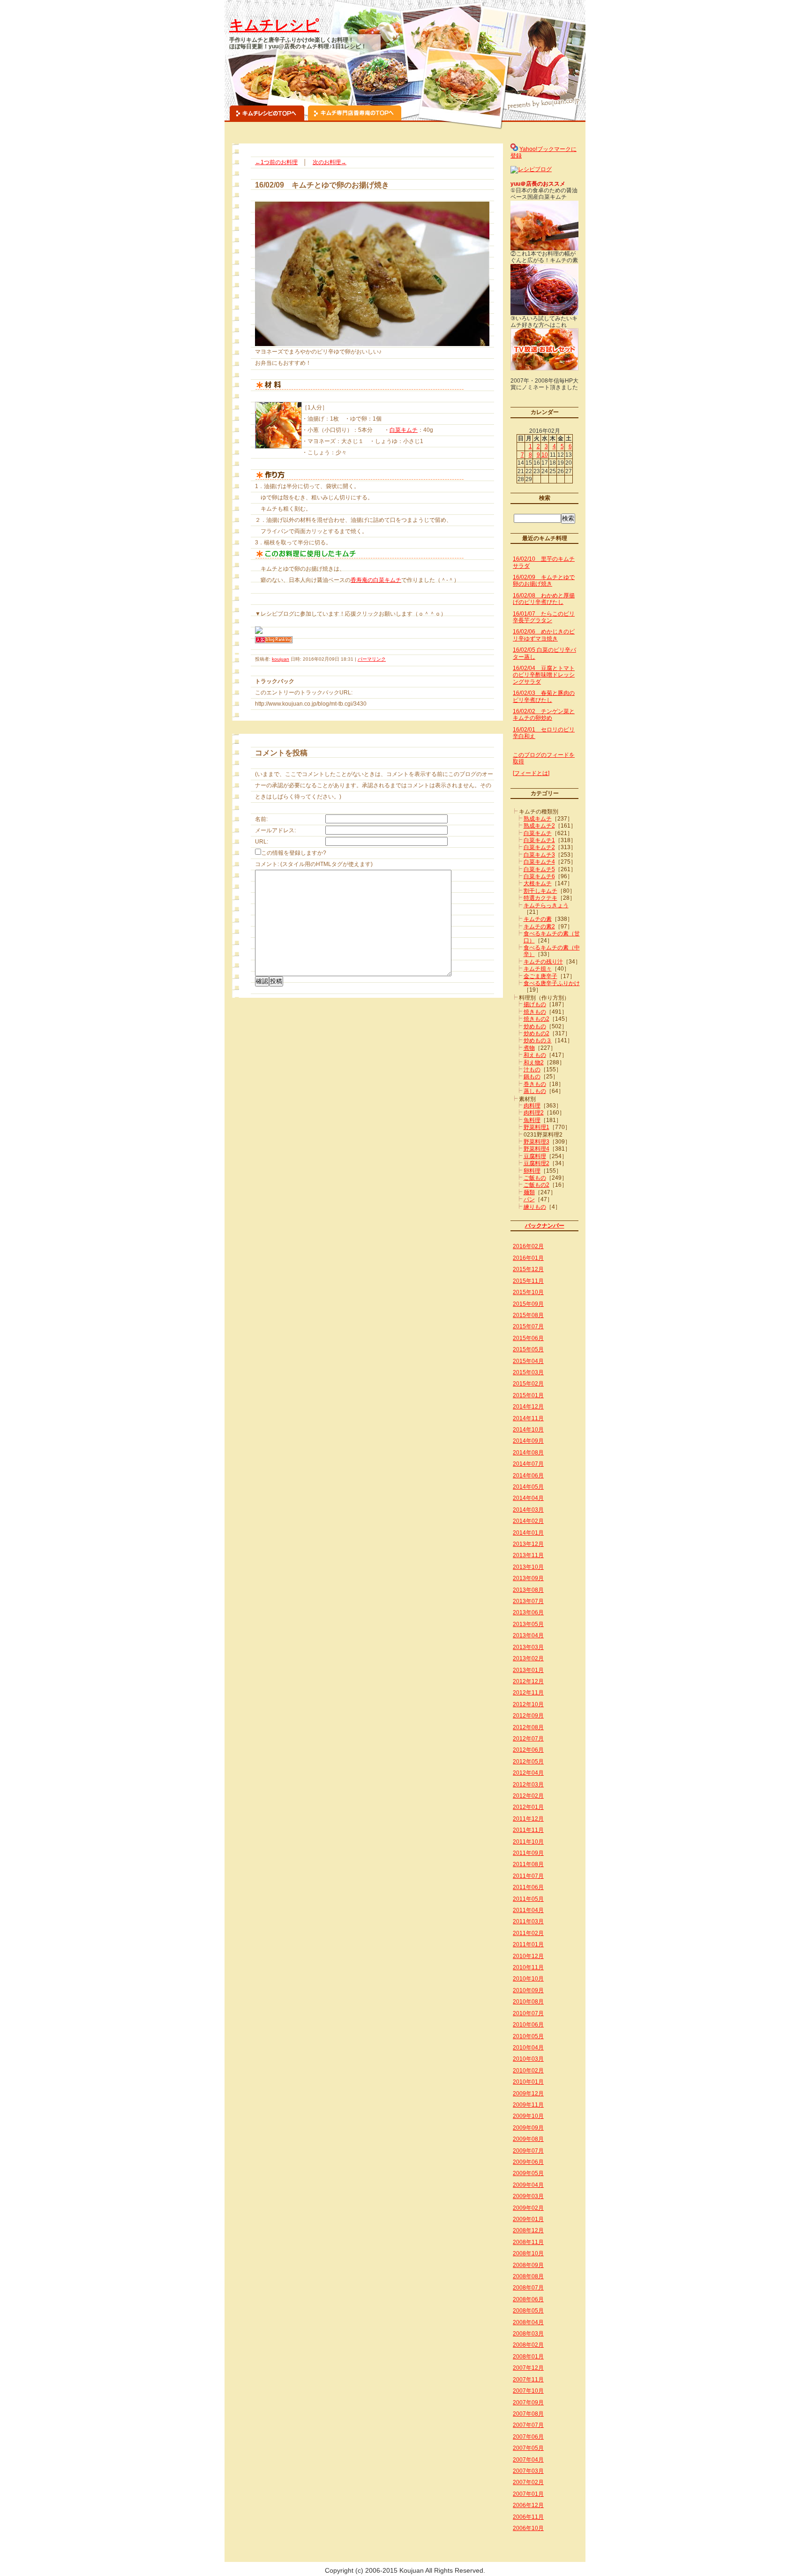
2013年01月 (528, 1670)
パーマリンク (372, 659)
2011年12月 (528, 1819)
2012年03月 (528, 1785)
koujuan (281, 659)
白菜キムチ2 (539, 847)
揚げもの (535, 1004)
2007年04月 (528, 2460)
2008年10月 (528, 2253)
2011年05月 (528, 1899)
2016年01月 (528, 1258)
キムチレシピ (274, 25)
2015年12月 (528, 1269)
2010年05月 (528, 2036)
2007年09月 (528, 2403)
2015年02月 (528, 1384)
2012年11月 (528, 1693)
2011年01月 (528, 1944)
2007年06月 (528, 2437)
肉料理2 (534, 1113)
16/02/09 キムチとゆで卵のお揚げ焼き (544, 580)
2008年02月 (528, 2345)
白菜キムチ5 (539, 869)
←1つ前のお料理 (276, 162)
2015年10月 (528, 1292)
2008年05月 (528, 2311)
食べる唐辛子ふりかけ (552, 983)
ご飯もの (535, 1178)
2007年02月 (528, 2482)
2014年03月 (528, 1510)
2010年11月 (528, 1967)
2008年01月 (528, 2357)
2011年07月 (528, 1876)
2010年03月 (528, 2059)
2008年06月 (528, 2299)
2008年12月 (528, 2230)
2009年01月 (528, 2219)
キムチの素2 (539, 926)
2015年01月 (528, 1395)
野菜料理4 (536, 1149)
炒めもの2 (536, 1033)
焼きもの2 (536, 1019)
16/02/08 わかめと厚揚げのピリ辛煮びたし (544, 599)
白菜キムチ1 (539, 840)
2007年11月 (528, 2380)
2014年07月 (528, 1464)
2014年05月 (528, 1487)
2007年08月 (528, 2414)
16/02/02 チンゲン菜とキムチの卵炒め (544, 715)
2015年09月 (528, 1304)
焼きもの (535, 1012)
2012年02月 (528, 1796)
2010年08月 (528, 2002)
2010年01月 (528, 2082)
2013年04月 (528, 1635)
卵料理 (532, 1171)
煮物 (529, 1048)
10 (545, 455)
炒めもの (535, 1026)
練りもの (535, 1207)
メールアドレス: (275, 830)
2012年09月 (528, 1716)
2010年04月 (528, 2048)
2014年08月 (528, 1453)
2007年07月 (528, 2425)
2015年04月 (528, 1361)
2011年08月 (528, 1864)
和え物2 (534, 1062)
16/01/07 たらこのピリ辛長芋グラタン (544, 617)
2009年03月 (528, 2196)
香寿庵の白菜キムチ (376, 580)
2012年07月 (528, 1739)
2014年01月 (528, 1533)
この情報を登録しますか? (294, 853)
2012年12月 (528, 1681)
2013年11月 (528, 1555)
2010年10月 (528, 1979)
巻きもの (535, 1084)
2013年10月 (528, 1567)
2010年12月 (528, 1956)
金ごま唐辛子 (540, 976)
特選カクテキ (540, 898)
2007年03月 (528, 2471)
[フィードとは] (531, 773)
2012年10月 (528, 1704)
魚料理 (532, 1120)
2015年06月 (528, 1338)
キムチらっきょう (546, 905)
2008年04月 (528, 2322)
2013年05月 (528, 1624)
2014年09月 (528, 1441)
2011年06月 (528, 1887)
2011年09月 (528, 1853)
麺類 (529, 1192)
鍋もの (532, 1077)
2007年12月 (528, 2368)
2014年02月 (528, 1521)
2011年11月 (528, 1830)
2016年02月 (528, 1246)
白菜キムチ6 (539, 876)
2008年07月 (528, 2288)
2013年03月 (528, 1647)
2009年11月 (528, 2105)
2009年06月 (528, 2162)
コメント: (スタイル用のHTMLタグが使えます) (314, 864)
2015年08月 (528, 1315)
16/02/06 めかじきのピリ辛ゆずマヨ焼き (544, 635)
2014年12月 (528, 1407)
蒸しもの (535, 1091)
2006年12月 (528, 2505)
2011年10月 (528, 1842)
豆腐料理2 (536, 1163)
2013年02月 (528, 1658)
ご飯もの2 (536, 1185)
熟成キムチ (538, 819)
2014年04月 (528, 1498)
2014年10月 (528, 1430)
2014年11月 (528, 1418)
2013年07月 (528, 1601)
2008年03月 (528, 2334)
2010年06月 (528, 2025)
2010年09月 (528, 1990)
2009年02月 (528, 2208)
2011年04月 (528, 1910)
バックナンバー (545, 1226)
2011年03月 (528, 1921)
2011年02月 (528, 1933)
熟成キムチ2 (539, 826)
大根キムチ (538, 883)
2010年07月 (528, 2013)
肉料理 (532, 1106)
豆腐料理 (535, 1156)
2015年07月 (528, 1326)
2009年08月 (528, 2139)
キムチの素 (538, 919)
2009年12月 (528, 2094)
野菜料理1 (536, 1127)
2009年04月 (528, 2185)
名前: (261, 819)
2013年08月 (528, 1590)
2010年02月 (528, 2071)
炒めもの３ (538, 1040)
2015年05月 (528, 1349)
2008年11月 (528, 2242)
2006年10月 (528, 2528)
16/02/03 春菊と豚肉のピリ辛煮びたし (544, 696)
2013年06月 (528, 1612)
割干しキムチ (540, 891)
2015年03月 (528, 1372)
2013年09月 (528, 1578)
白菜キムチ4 (539, 862)
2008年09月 (528, 2265)
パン (529, 1199)
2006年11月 (528, 2517)
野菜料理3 (536, 1142)
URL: (262, 842)
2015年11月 (528, 1281)
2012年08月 (528, 1727)
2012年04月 (528, 1773)
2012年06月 (528, 1750)
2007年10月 (528, 2391)
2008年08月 (528, 2276)
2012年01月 (528, 1807)
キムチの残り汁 (543, 962)
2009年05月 (528, 2173)
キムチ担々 (538, 969)
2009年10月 (528, 2116)
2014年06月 (528, 1476)
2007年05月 (528, 2448)
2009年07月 (528, 2151)
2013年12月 (528, 1544)
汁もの (532, 1070)
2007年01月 (528, 2494)
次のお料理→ (330, 162)
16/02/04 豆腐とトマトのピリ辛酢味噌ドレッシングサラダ (544, 675)
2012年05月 (528, 1762)
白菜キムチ (404, 430)
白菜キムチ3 (539, 855)
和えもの (535, 1055)
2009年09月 (528, 2128)
